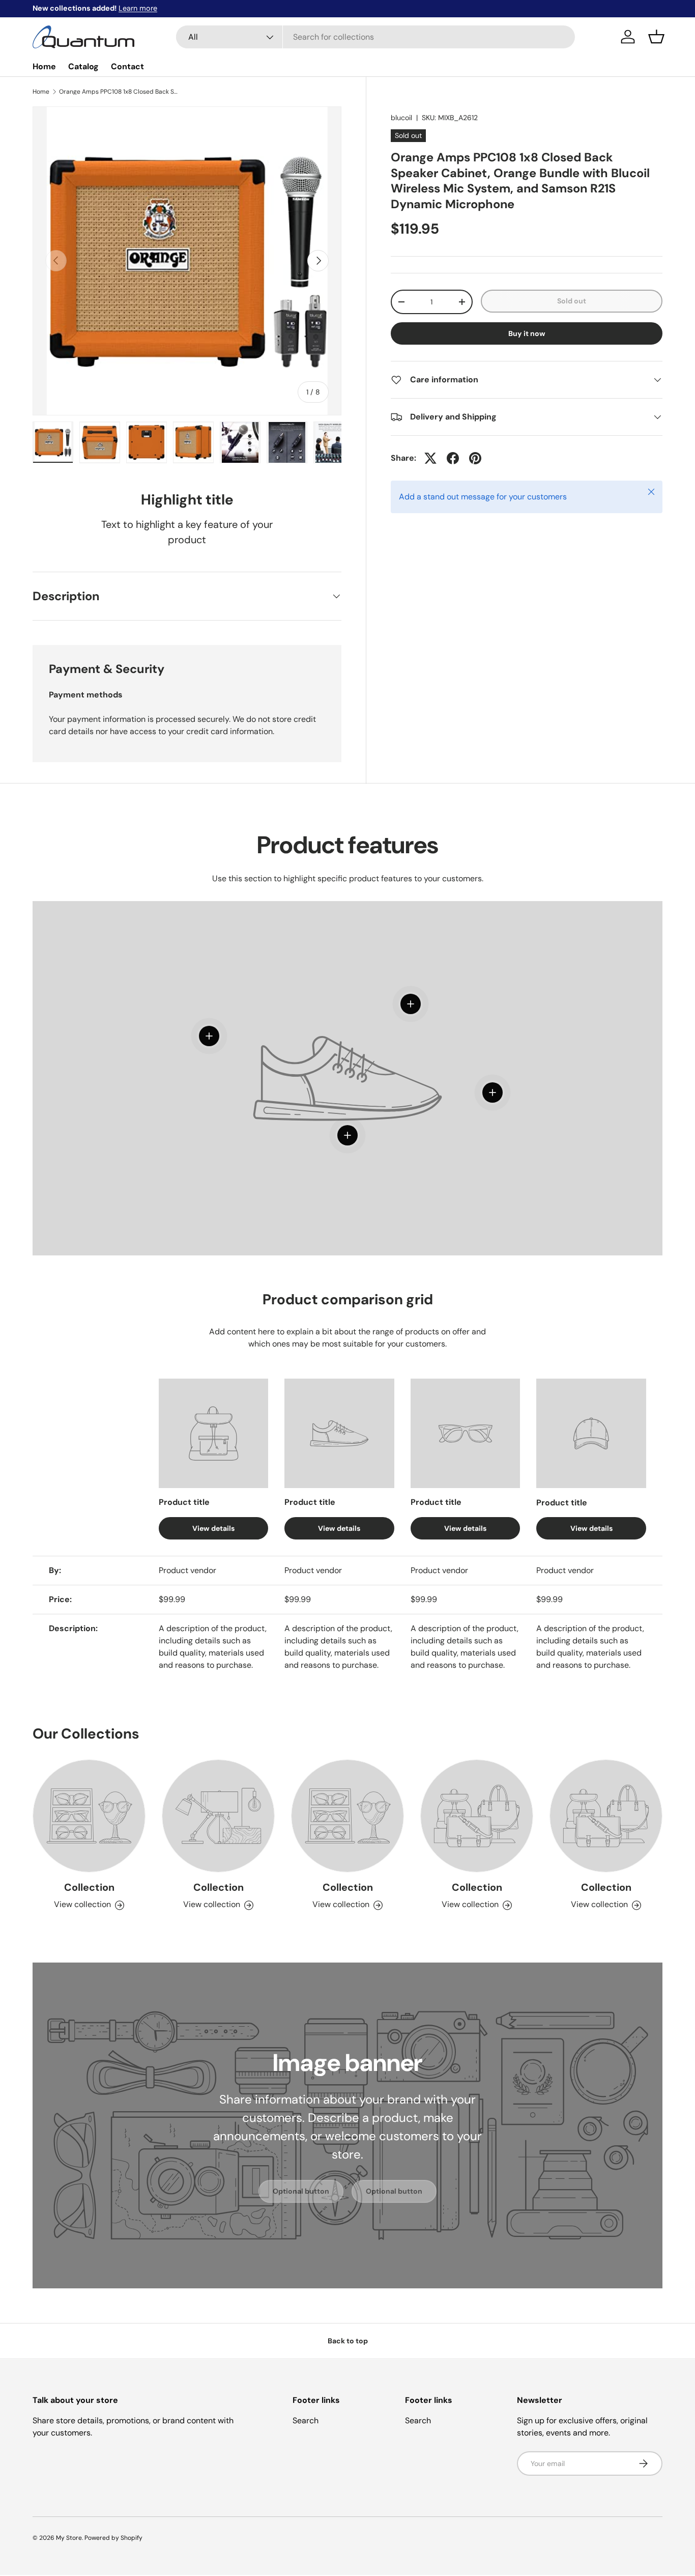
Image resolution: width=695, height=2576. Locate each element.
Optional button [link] (301, 2191)
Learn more (138, 8)
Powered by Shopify (113, 2538)
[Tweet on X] (430, 458)
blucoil (401, 118)
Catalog (83, 66)
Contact (127, 66)
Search (306, 2420)
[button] (656, 37)
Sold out (572, 301)
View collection (82, 1905)
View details (213, 1528)
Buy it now (527, 333)
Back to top (348, 2341)
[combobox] (375, 37)
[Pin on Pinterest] (475, 458)
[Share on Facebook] (453, 458)
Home (44, 66)
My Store (69, 2538)
